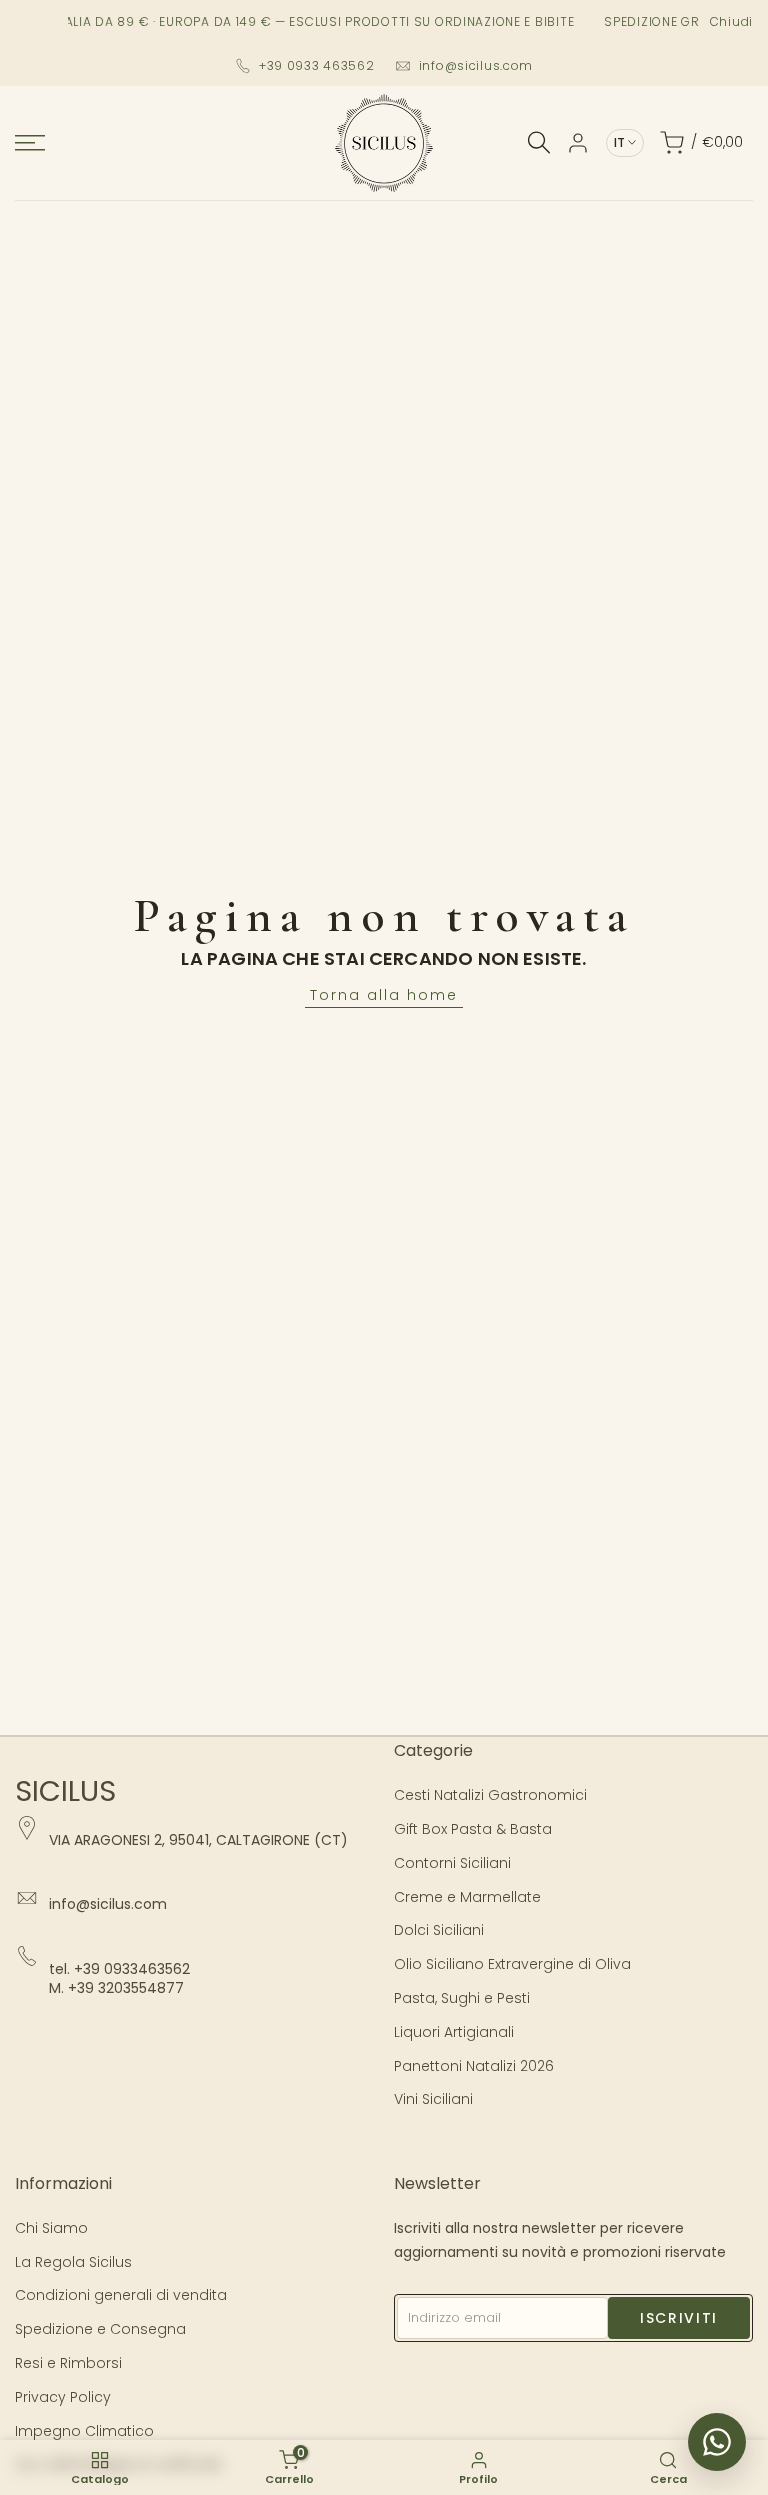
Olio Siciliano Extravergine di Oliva (512, 1964)
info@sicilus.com (476, 65)
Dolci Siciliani (439, 1930)
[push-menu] (30, 143)
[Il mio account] (578, 143)
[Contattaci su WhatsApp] (717, 2442)
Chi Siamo (51, 2228)
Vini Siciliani (433, 2099)
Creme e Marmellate (467, 1897)
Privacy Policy (63, 2397)
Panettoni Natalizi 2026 (474, 2066)
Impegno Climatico (84, 2431)
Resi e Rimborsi (68, 2363)
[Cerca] (539, 142)
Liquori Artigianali (454, 2032)
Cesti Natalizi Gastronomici (490, 1795)
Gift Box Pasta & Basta (473, 1829)
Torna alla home (384, 995)
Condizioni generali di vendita (121, 2295)
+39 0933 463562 (317, 65)
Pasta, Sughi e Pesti (462, 1998)
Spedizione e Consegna (100, 2329)
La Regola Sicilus (73, 2262)
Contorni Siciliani (452, 1863)
